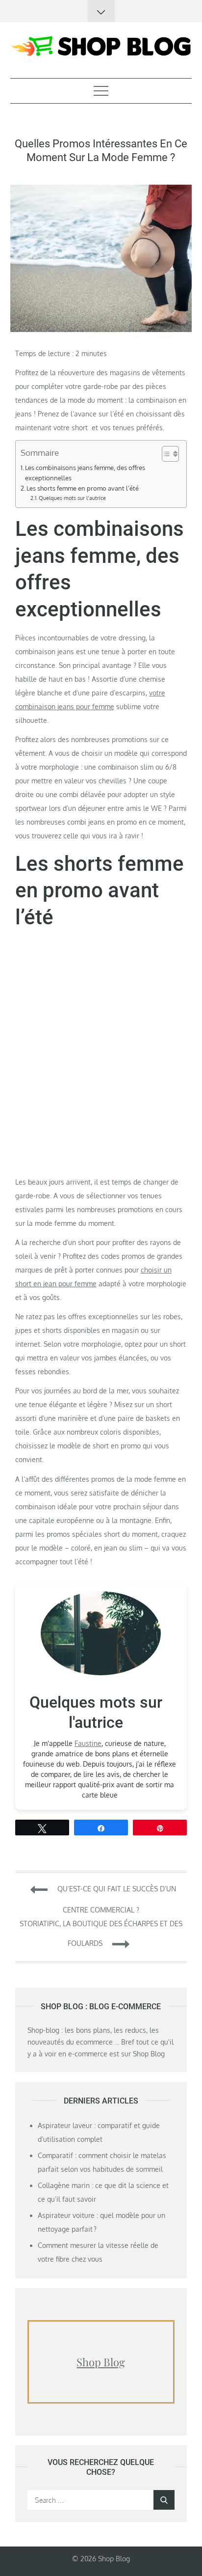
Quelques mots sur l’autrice (72, 498)
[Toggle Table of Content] (165, 454)
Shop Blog (101, 2362)
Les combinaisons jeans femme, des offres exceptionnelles (85, 472)
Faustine (88, 1743)
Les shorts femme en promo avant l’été (83, 488)
